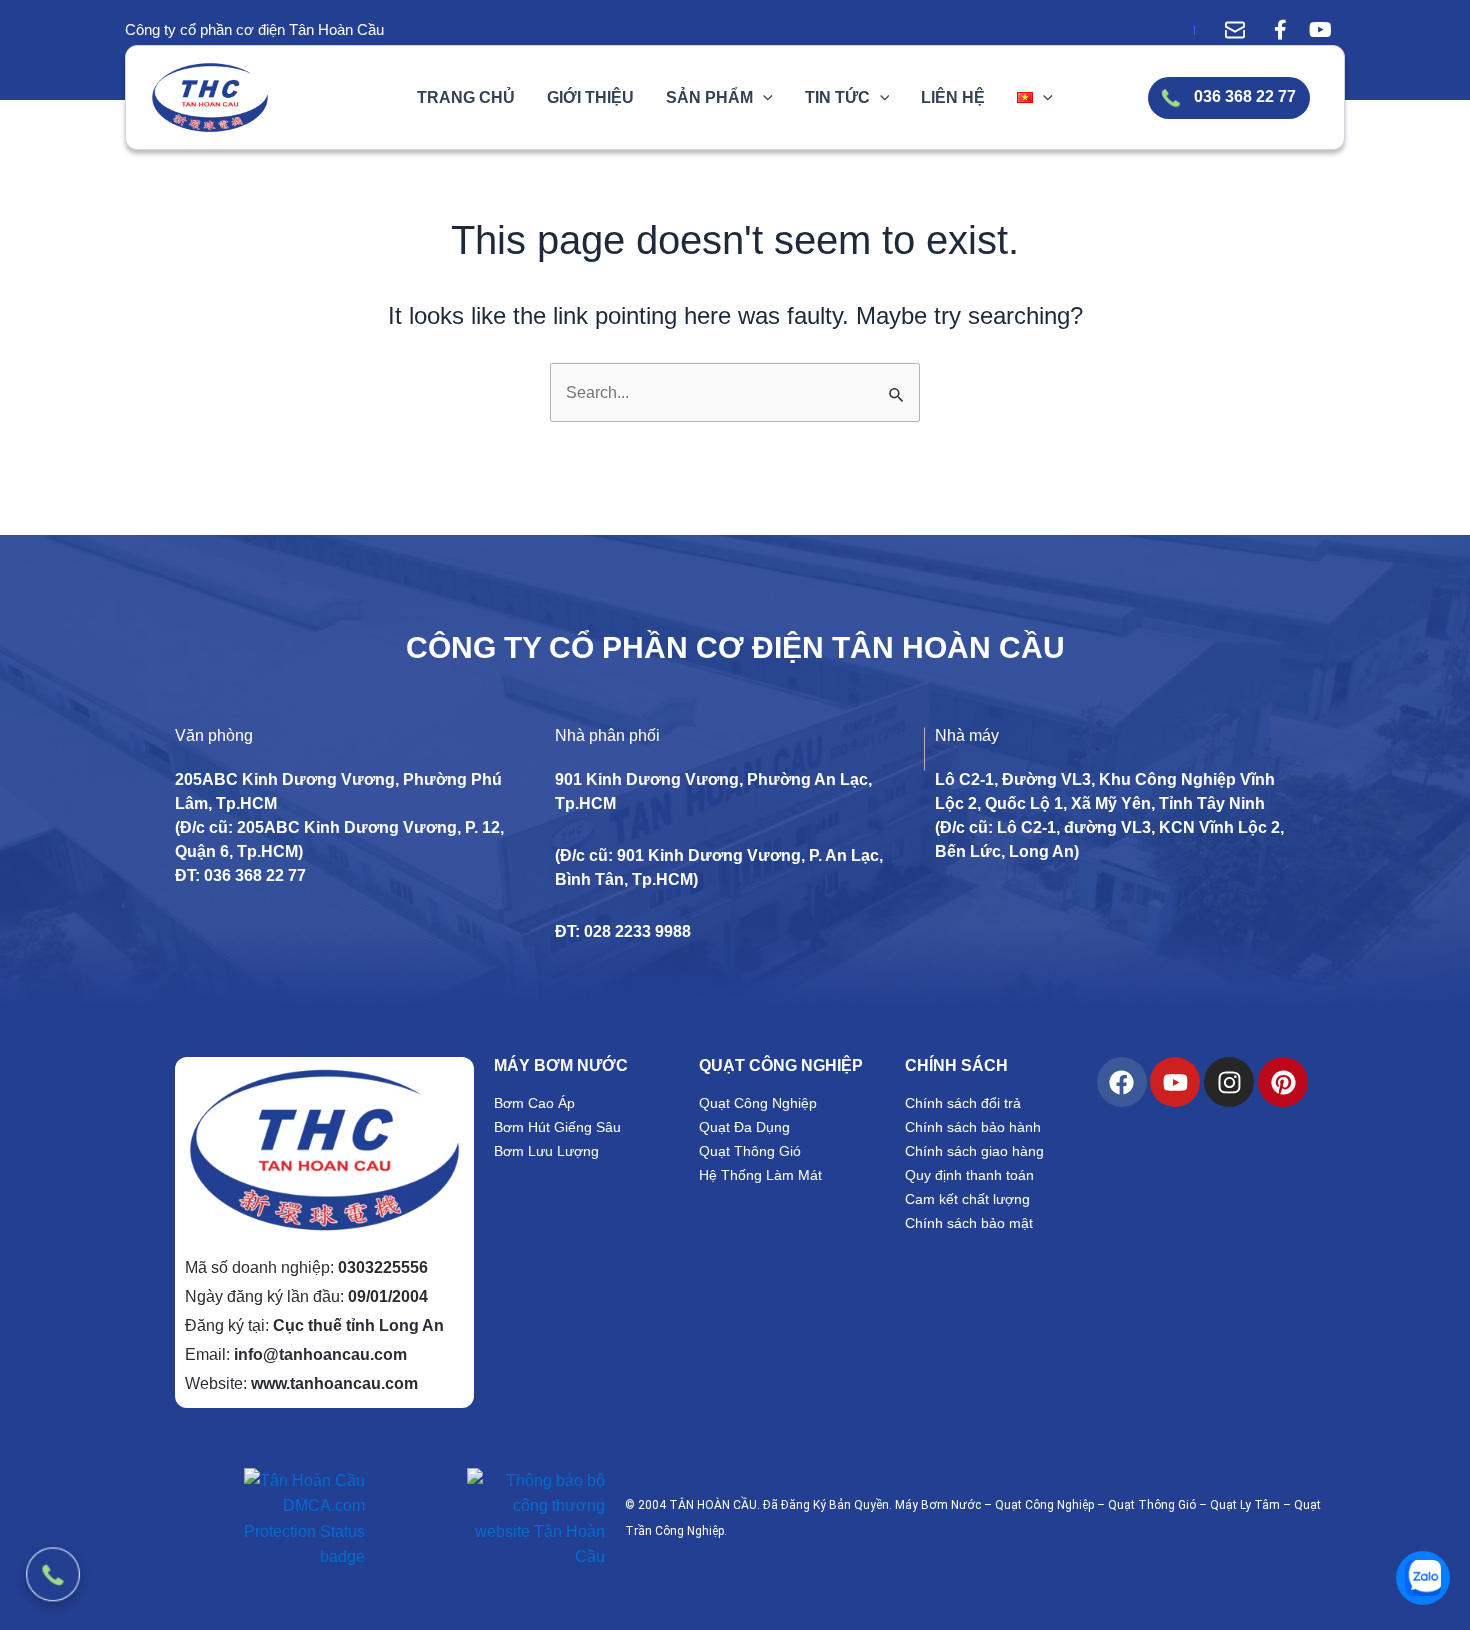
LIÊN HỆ (953, 97)
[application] (763, 97)
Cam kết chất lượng (967, 1199)
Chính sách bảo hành (973, 1127)
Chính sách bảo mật (969, 1223)
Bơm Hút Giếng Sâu (557, 1127)
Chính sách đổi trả (963, 1103)
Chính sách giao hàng (974, 1151)
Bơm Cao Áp (534, 1103)
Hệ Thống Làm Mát (760, 1175)
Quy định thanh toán (969, 1175)
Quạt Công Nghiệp (758, 1103)
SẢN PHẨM (709, 97)
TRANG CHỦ (466, 97)
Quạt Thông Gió (750, 1151)
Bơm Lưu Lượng (546, 1151)
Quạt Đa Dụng (744, 1127)
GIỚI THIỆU (590, 97)
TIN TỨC (837, 97)
